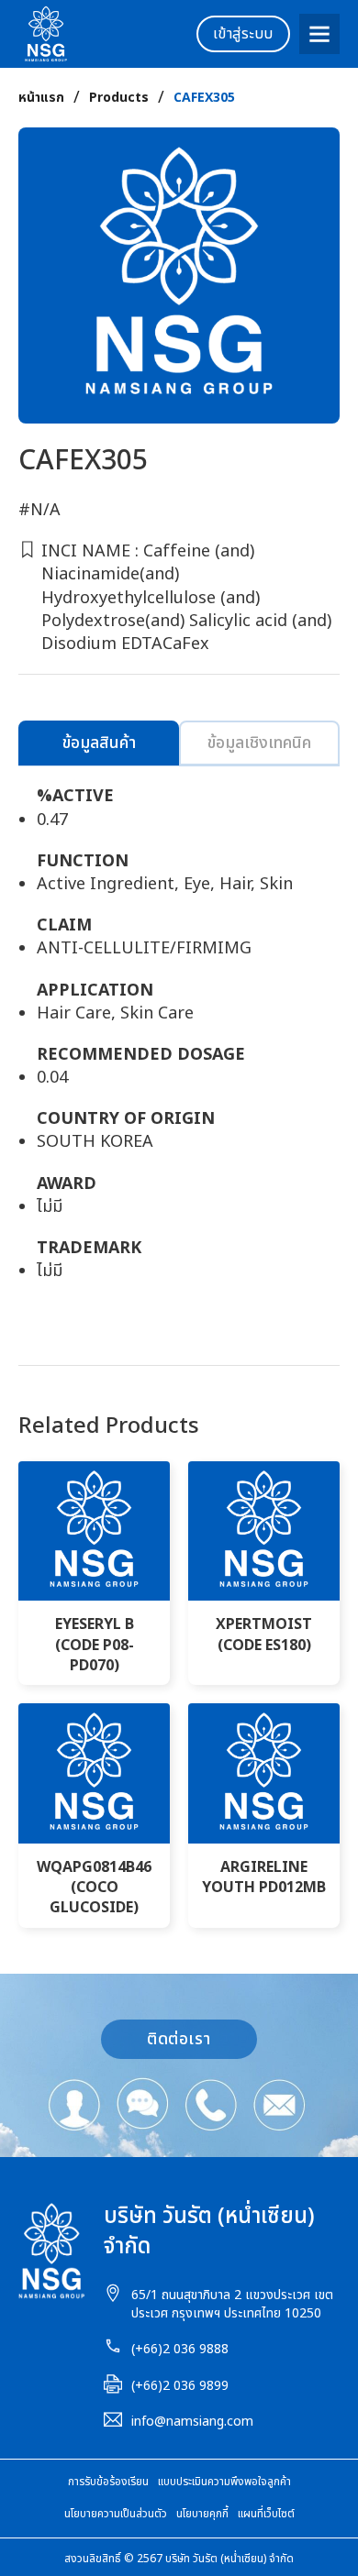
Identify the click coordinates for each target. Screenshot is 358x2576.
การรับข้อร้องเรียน (108, 2482)
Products (119, 98)
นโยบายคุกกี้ (202, 2514)
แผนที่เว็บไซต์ (266, 2514)
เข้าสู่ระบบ (243, 34)
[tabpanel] (179, 1043)
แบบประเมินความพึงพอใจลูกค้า (224, 2482)
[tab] (99, 743)
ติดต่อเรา (179, 2039)
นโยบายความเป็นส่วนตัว (116, 2514)
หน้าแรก (41, 98)
